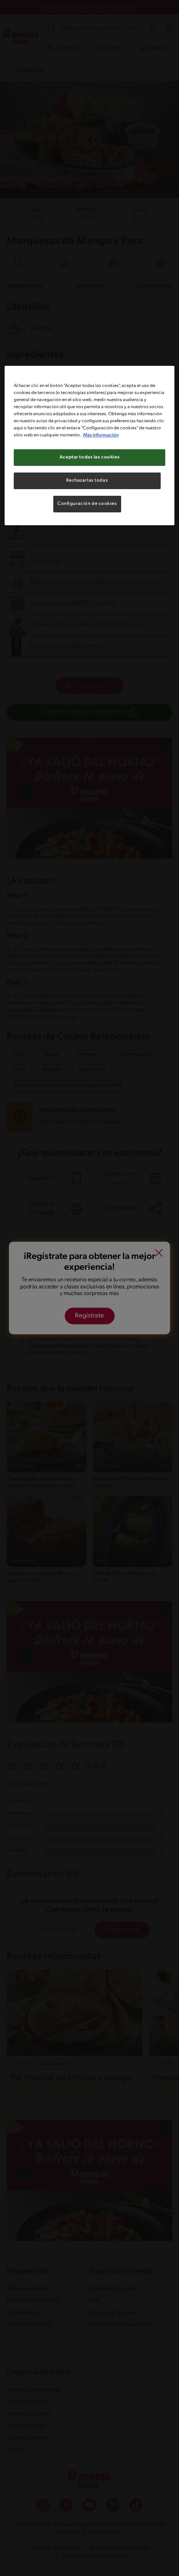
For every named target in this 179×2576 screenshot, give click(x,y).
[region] (90, 446)
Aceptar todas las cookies (89, 457)
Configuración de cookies (87, 504)
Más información (101, 435)
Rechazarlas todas (87, 480)
